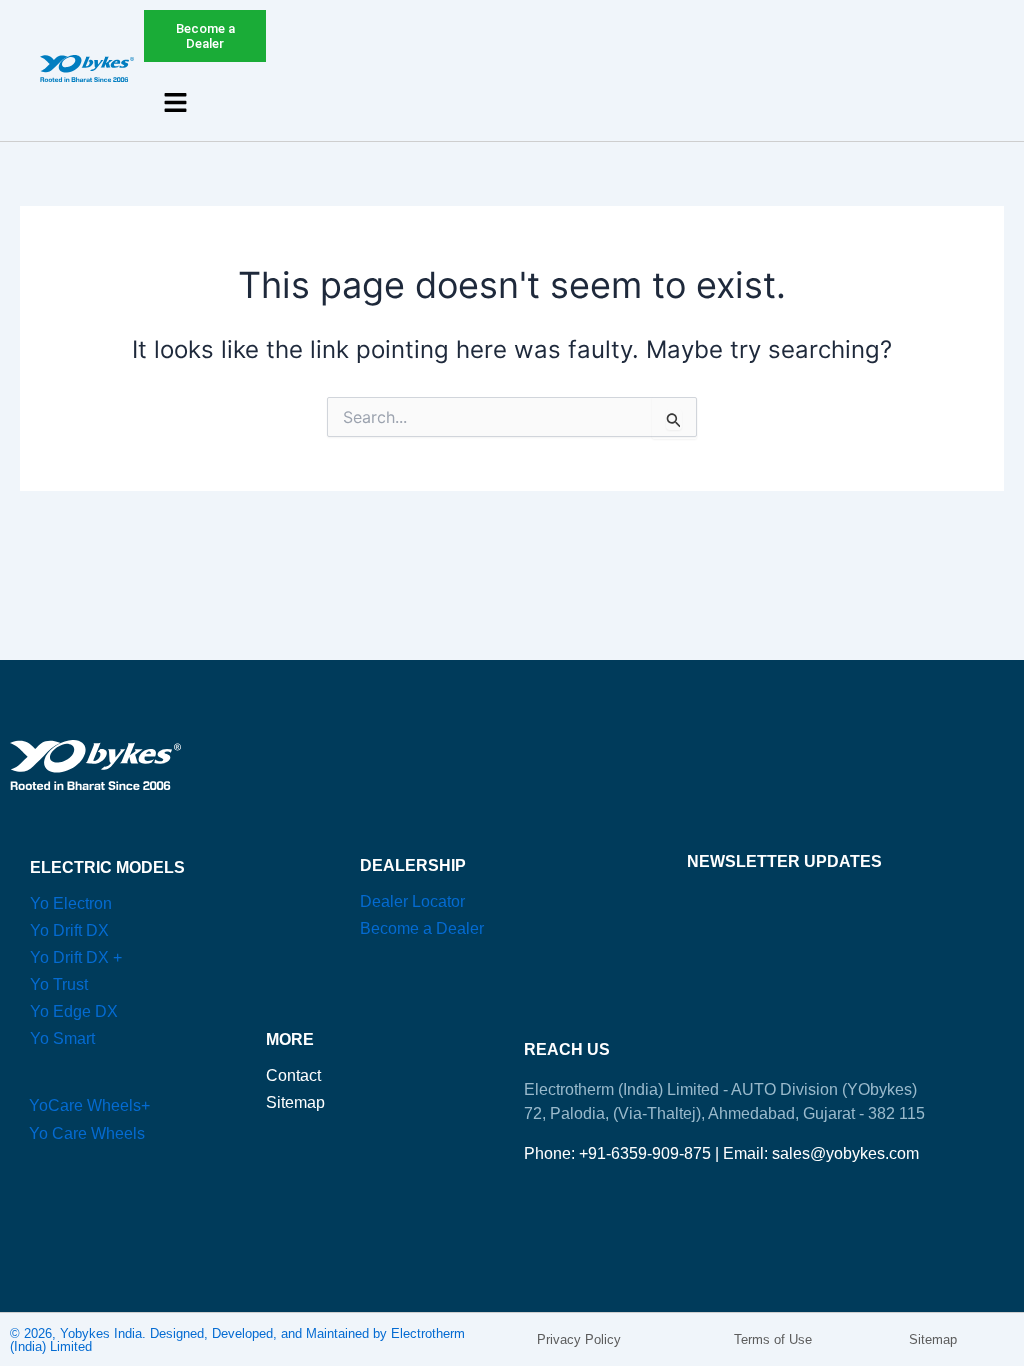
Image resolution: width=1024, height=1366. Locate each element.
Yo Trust (59, 984)
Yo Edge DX (74, 1011)
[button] (176, 104)
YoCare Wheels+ (89, 1105)
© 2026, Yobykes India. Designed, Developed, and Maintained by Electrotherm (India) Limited (237, 1340)
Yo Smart (62, 1038)
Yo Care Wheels (87, 1133)
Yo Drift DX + (76, 957)
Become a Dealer (422, 928)
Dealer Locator (412, 901)
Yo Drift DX (69, 930)
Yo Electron (71, 903)
